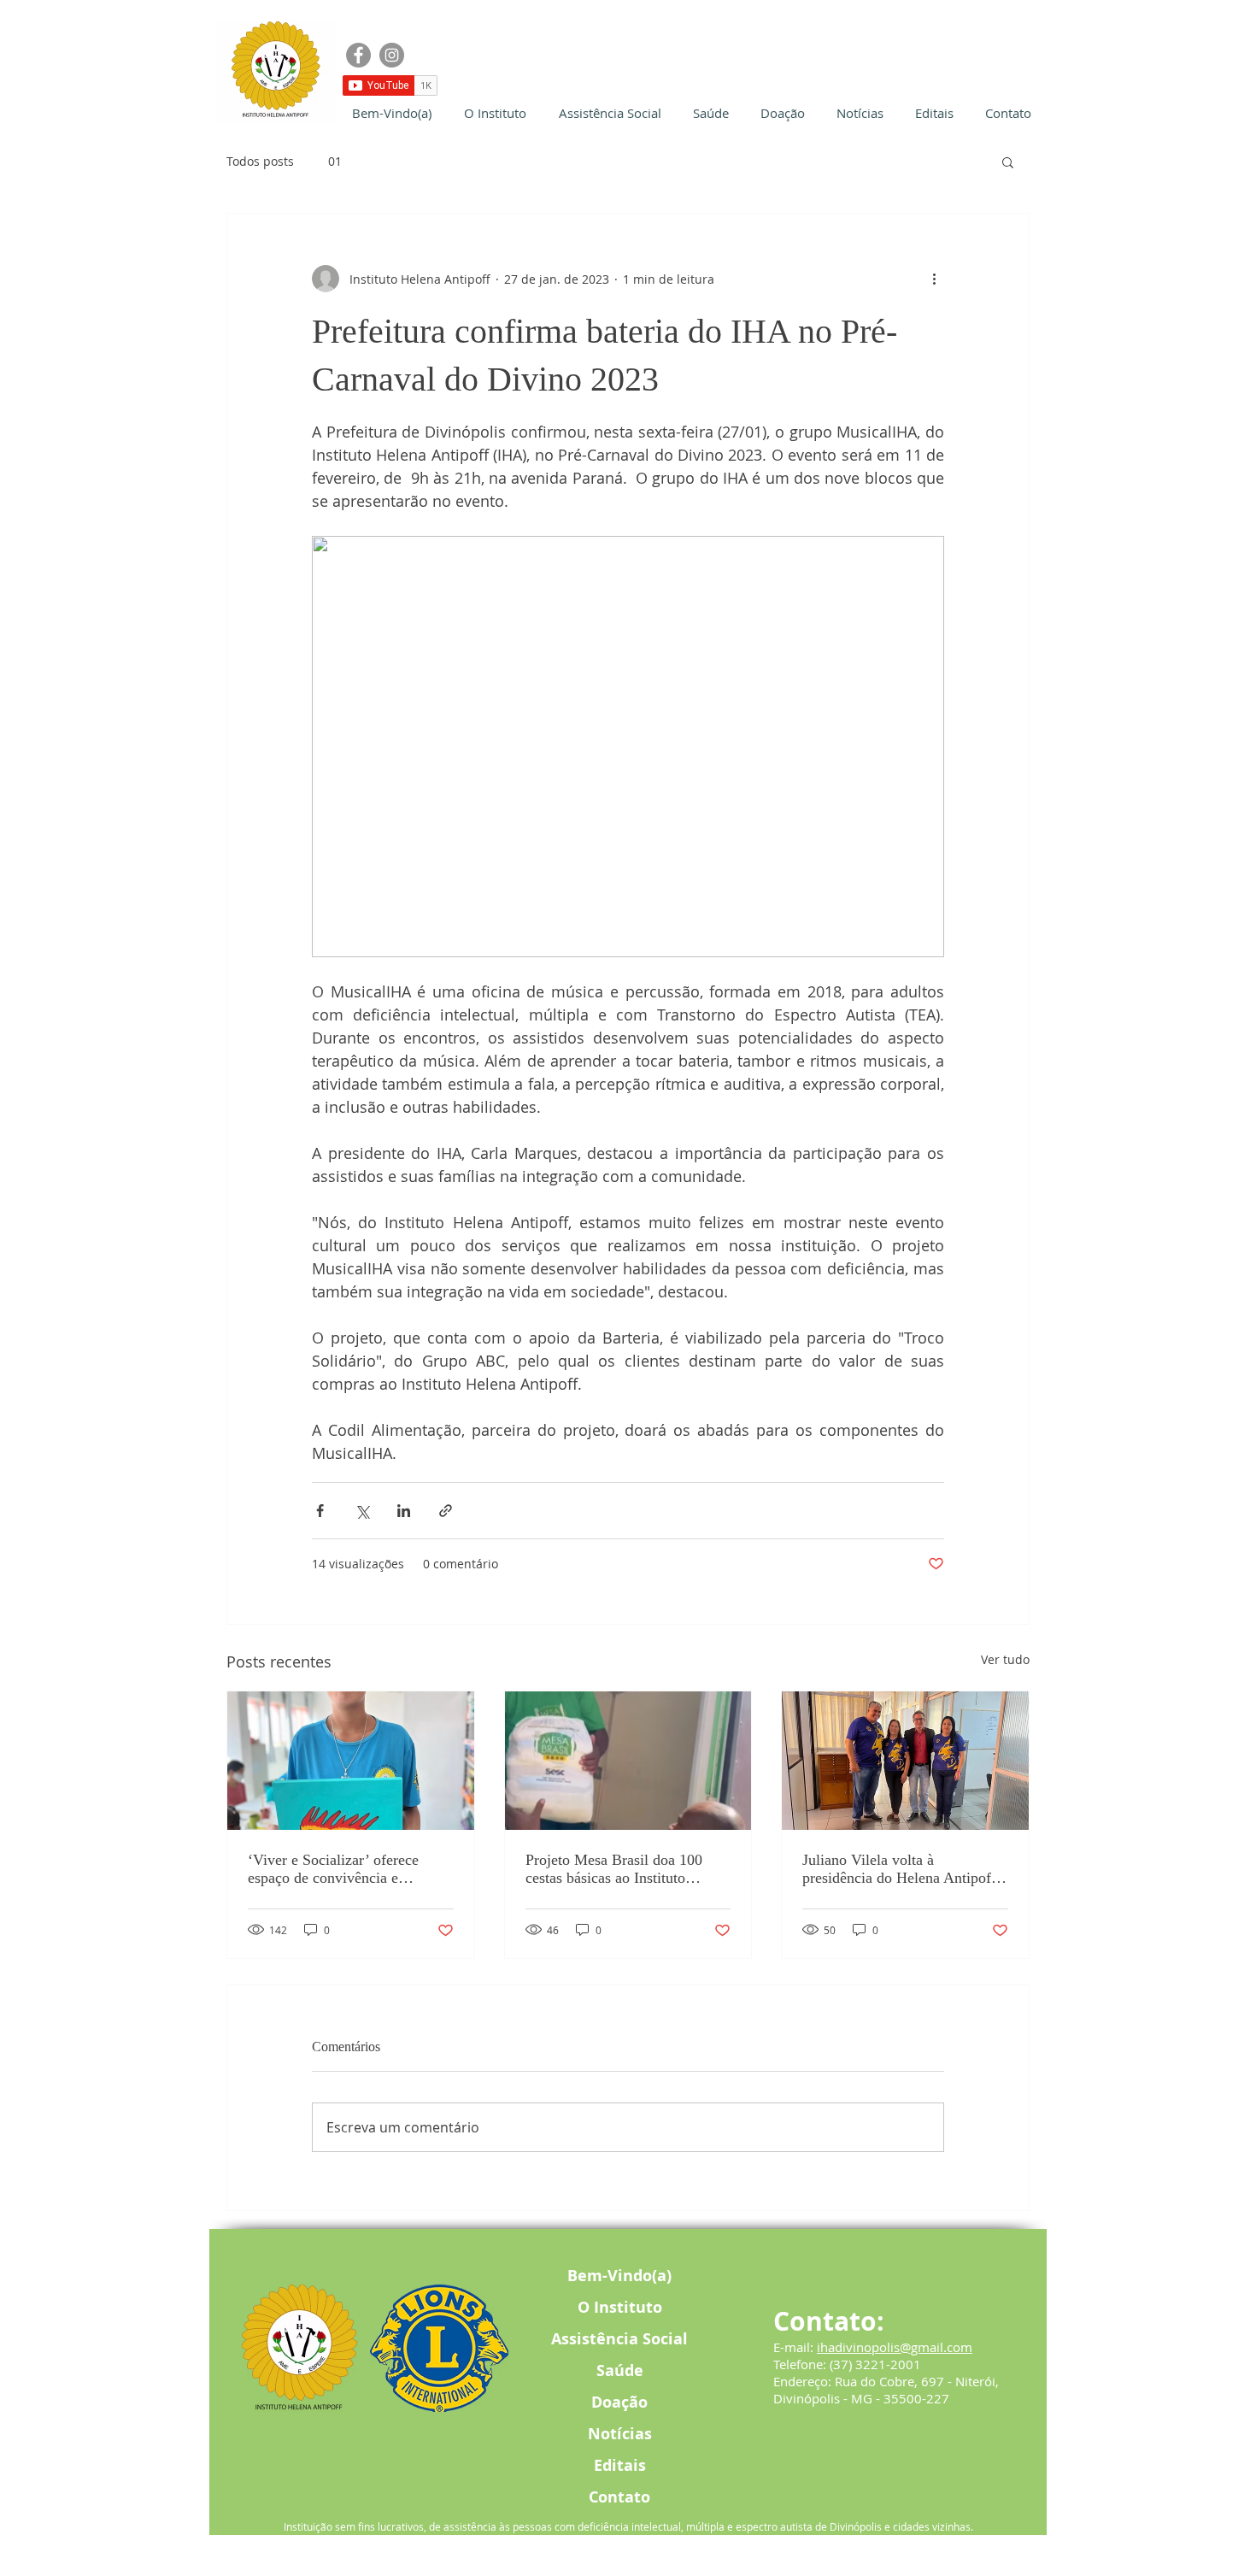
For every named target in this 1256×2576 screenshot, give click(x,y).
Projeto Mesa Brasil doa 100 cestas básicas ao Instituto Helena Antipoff (614, 1869)
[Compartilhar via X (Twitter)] (362, 1511)
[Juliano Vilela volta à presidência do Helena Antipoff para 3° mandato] (905, 1761)
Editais (620, 2465)
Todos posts (260, 161)
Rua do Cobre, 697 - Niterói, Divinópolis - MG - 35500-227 (886, 2390)
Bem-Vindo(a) (619, 2276)
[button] (1008, 162)
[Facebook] (358, 55)
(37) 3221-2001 (875, 2364)
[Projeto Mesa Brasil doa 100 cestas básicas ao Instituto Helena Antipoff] (628, 1761)
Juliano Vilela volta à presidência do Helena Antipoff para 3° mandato (899, 1869)
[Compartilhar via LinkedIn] (404, 1511)
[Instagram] (392, 55)
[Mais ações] (934, 279)
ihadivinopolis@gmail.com (895, 2347)
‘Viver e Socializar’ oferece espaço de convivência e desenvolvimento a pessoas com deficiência (347, 1869)
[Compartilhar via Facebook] (320, 1511)
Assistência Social (619, 2339)
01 (335, 161)
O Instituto (620, 2307)
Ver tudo (1005, 1659)
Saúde (620, 2370)
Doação (619, 2402)
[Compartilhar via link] (446, 1511)
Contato (619, 2497)
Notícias (620, 2434)
